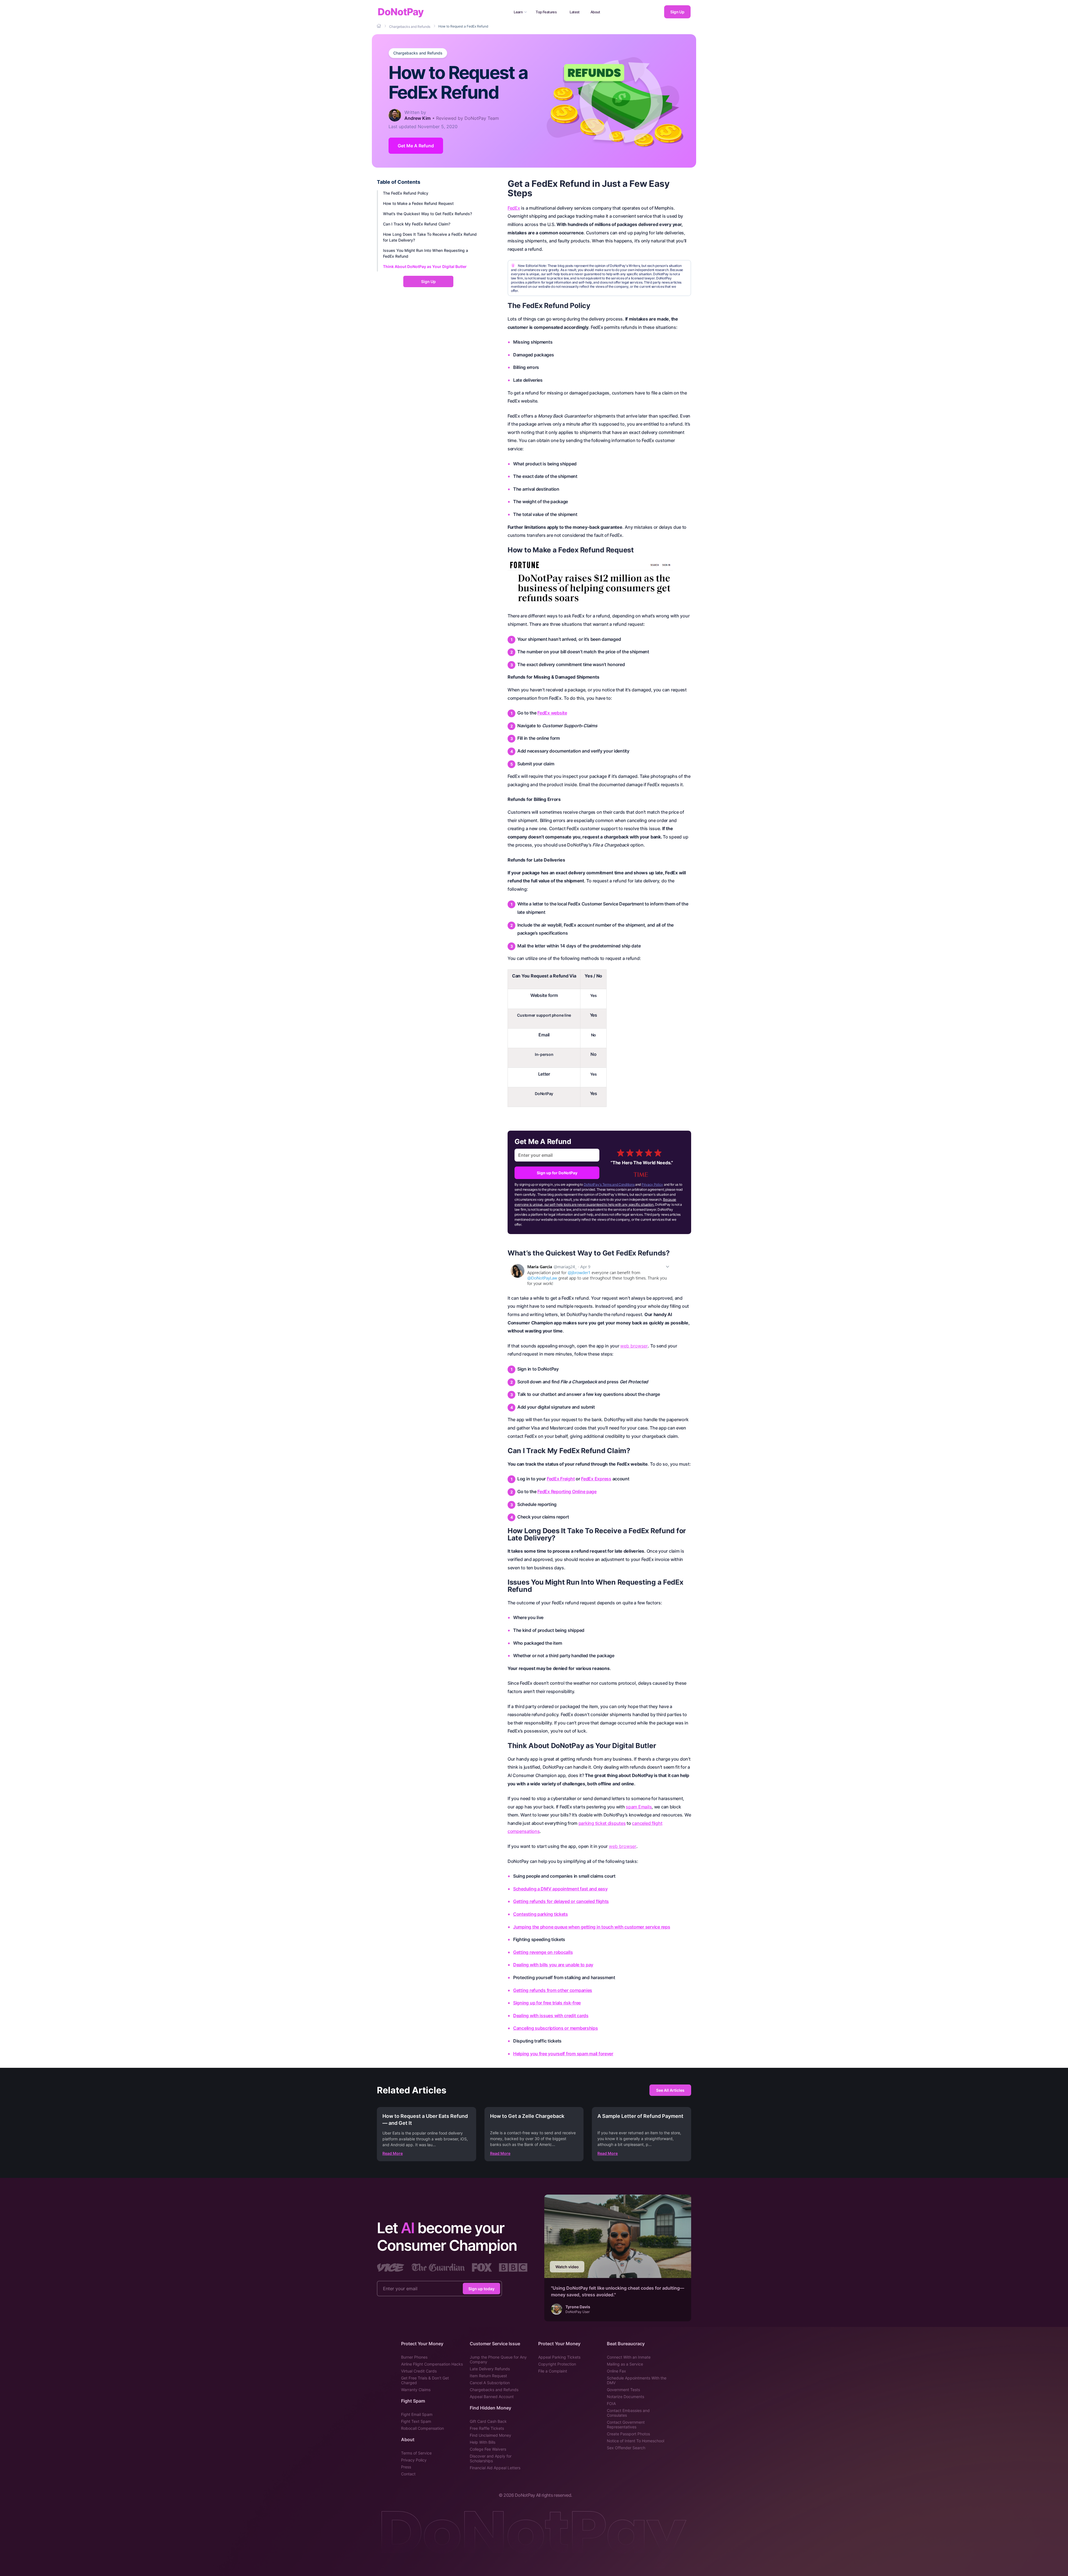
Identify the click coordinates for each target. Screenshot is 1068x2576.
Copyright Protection (557, 2364)
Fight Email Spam (417, 2414)
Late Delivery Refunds (490, 2369)
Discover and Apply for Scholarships (491, 2458)
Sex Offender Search (626, 2448)
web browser (634, 1346)
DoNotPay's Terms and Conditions (609, 1184)
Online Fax (616, 2371)
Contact (408, 2474)
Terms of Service (416, 2453)
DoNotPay (401, 12)
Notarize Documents (626, 2397)
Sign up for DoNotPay (557, 1173)
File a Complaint (553, 2371)
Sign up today (481, 2288)
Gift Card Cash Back (488, 2421)
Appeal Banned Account (492, 2397)
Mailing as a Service (625, 2364)
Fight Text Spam (416, 2421)
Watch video (567, 2267)
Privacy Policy (652, 1184)
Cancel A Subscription (490, 2383)
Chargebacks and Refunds (418, 53)
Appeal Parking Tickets (559, 2357)
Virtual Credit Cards (419, 2371)
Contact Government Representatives (626, 2424)
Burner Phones (414, 2357)
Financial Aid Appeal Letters (495, 2468)
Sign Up (677, 12)
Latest (575, 12)
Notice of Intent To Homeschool (636, 2441)
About (595, 12)
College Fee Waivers (488, 2449)
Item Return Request (488, 2376)
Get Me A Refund (416, 146)
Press (406, 2467)
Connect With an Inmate (629, 2357)
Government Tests (623, 2390)
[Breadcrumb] (379, 26)
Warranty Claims (416, 2390)
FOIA (611, 2403)
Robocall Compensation (422, 2428)
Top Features (546, 12)
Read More (393, 2153)
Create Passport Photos (628, 2434)
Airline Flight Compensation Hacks (432, 2364)
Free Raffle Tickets (487, 2428)
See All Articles (670, 2090)
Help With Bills (483, 2442)
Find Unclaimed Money (490, 2435)
